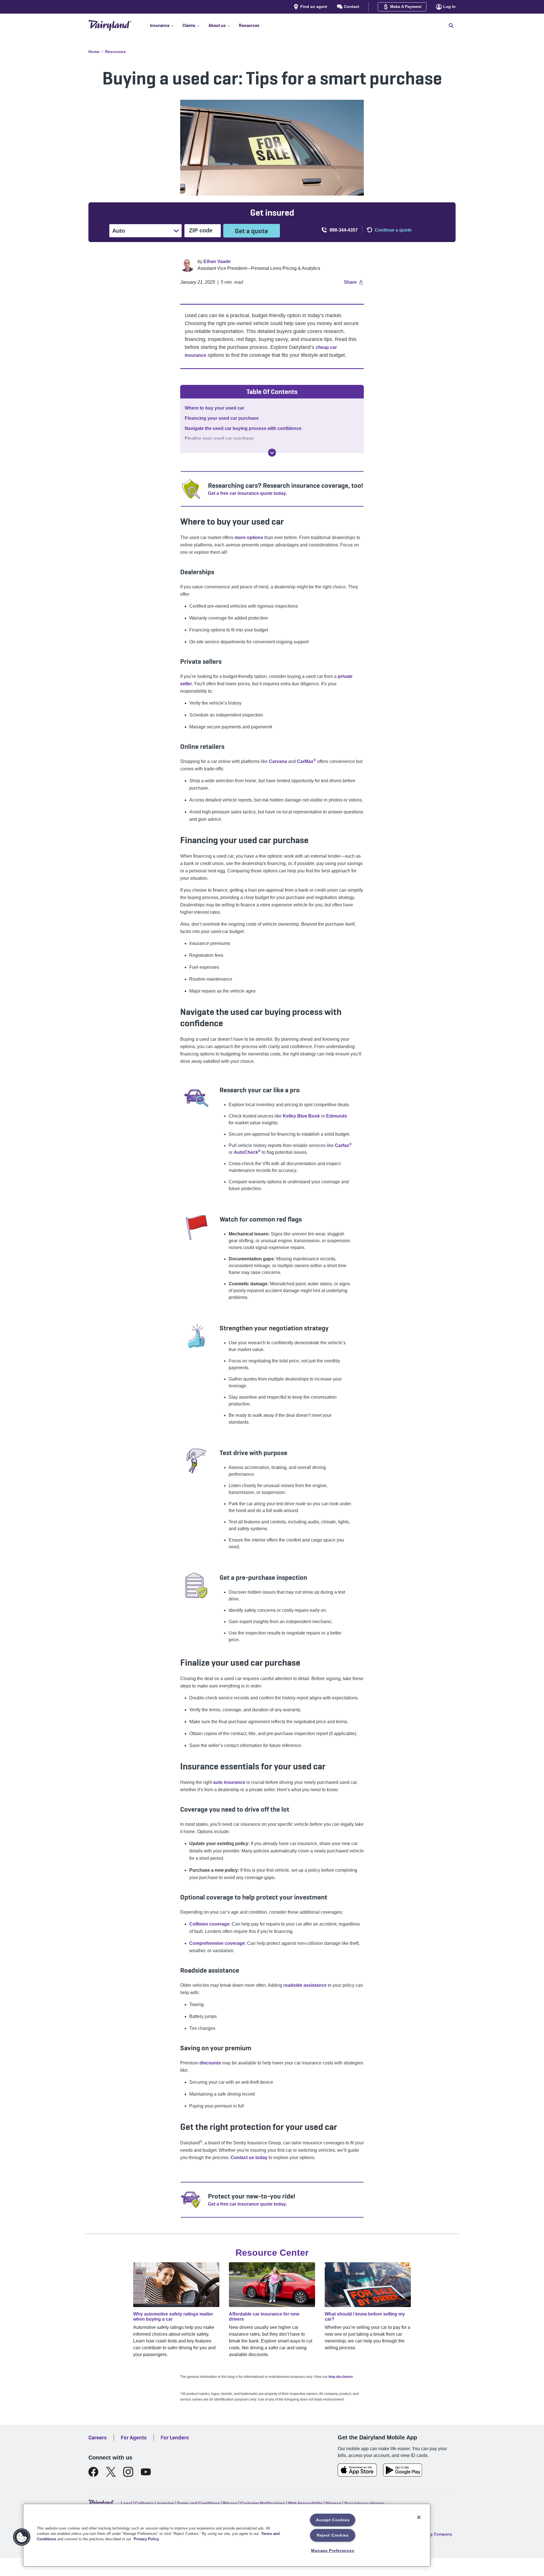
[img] (272, 453)
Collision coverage (209, 1924)
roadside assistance (305, 1985)
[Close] (419, 2517)
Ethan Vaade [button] (217, 261)
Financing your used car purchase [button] (222, 418)
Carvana (278, 761)
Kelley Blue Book (301, 1116)
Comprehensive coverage (217, 1943)
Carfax (343, 1145)
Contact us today (249, 2158)
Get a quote (251, 231)
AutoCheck (247, 1152)
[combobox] (113, 231)
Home (94, 52)
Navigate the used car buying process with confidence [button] (243, 428)
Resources (115, 52)
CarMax (306, 761)
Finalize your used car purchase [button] (219, 439)
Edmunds (337, 1116)
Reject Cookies (333, 2535)
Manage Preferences (333, 2550)
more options (249, 538)
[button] (166, 26)
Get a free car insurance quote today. (247, 493)
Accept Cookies (333, 2520)
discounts (210, 2063)
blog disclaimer (341, 2377)
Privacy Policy (146, 2539)
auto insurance (229, 1782)
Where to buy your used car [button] (214, 408)
